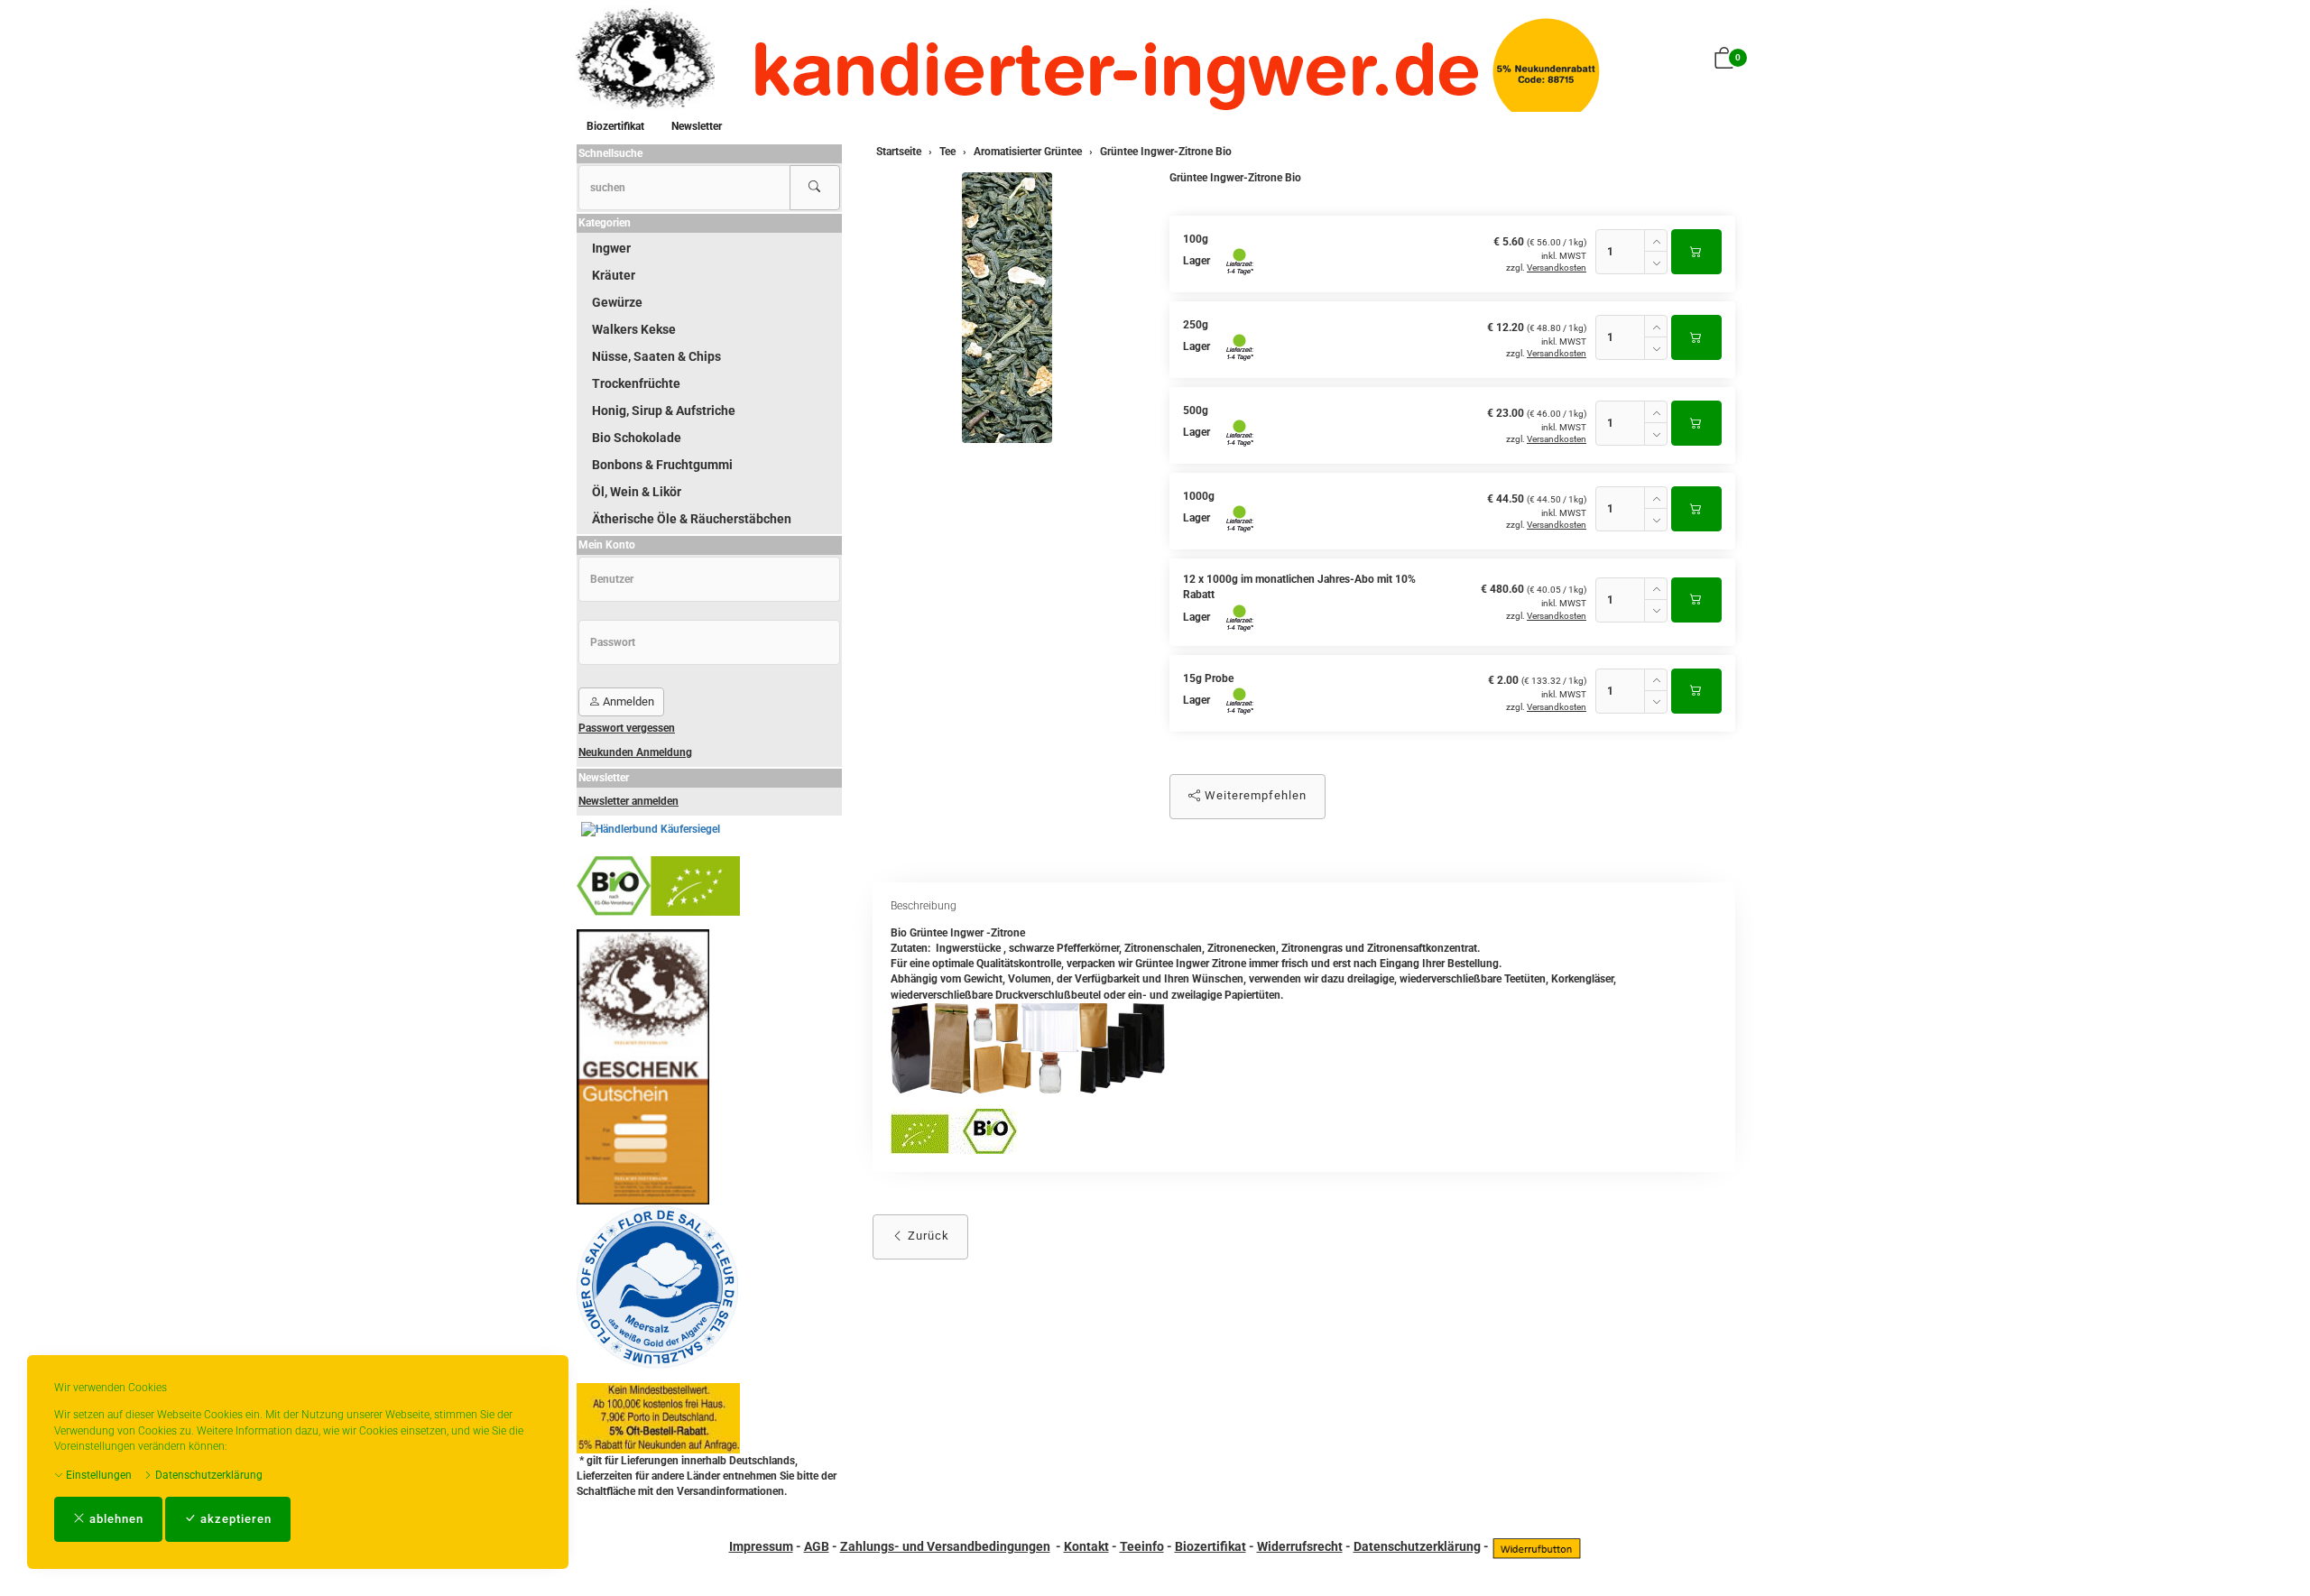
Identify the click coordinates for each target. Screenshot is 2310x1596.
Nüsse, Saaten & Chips (656, 356)
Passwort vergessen (627, 728)
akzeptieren (234, 1519)
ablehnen (115, 1519)
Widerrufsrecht (1300, 1546)
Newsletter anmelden (628, 801)
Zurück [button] (927, 1236)
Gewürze (617, 302)
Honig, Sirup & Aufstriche (664, 411)
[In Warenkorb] (1696, 252)
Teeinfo (1142, 1546)
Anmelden (627, 701)
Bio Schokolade (637, 438)
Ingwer (611, 248)
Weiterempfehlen (1254, 795)
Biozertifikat (615, 126)
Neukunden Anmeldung (635, 752)
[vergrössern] (1007, 308)
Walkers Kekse (634, 329)
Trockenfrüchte (636, 383)
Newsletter (697, 126)
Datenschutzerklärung (208, 1475)
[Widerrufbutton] (1537, 1546)
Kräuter (614, 275)
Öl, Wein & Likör (637, 492)
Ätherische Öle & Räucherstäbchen (692, 519)
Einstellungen (97, 1475)
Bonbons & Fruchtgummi (662, 465)
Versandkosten (1557, 268)
